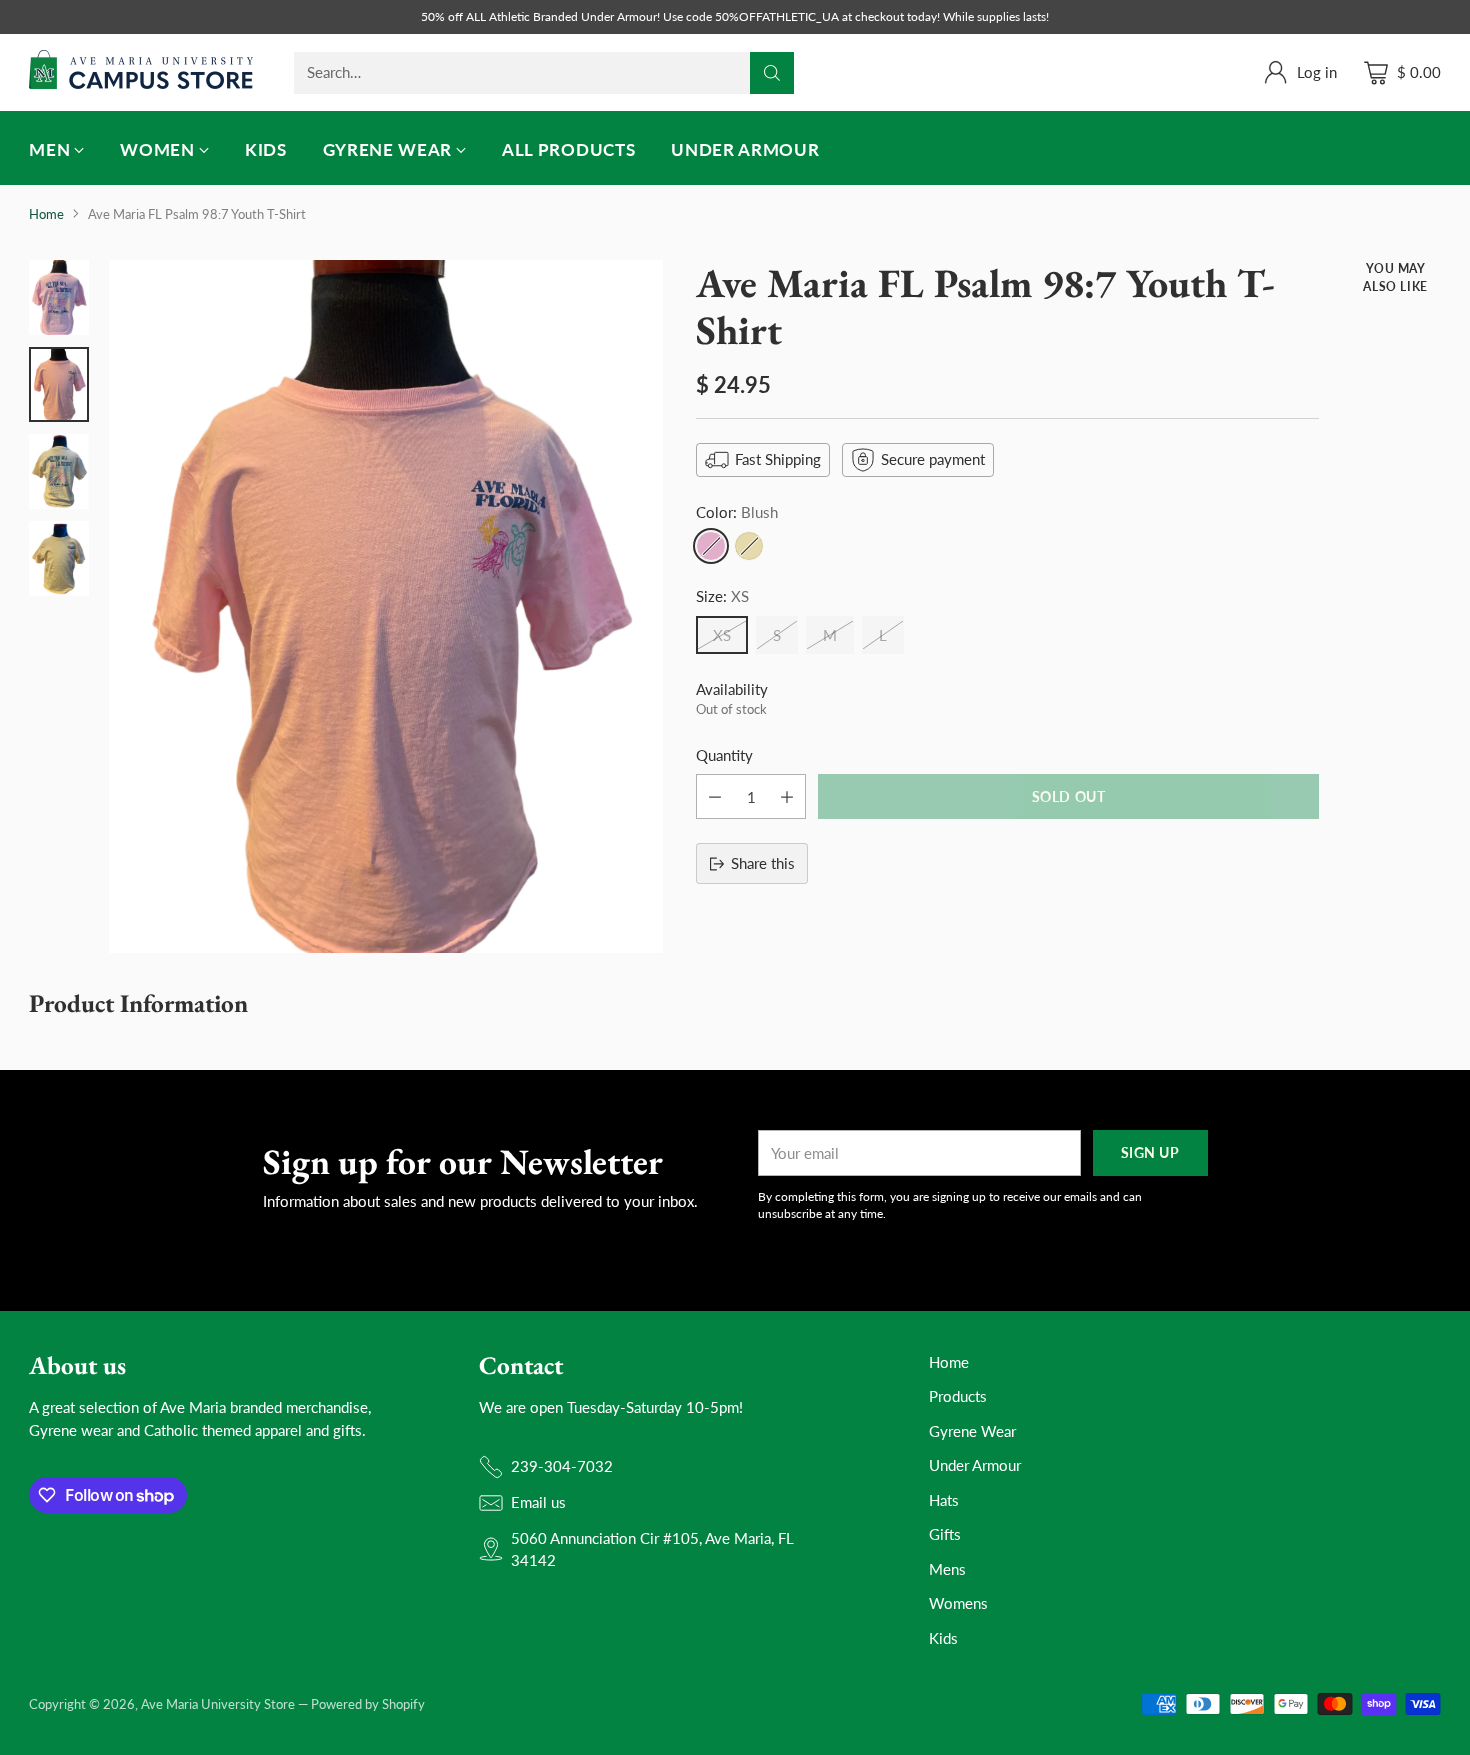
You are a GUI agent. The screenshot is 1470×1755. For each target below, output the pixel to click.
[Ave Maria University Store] (141, 72)
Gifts (945, 1534)
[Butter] (749, 546)
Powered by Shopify (368, 1704)
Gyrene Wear (972, 1431)
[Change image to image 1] (59, 297)
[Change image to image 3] (59, 471)
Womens (958, 1603)
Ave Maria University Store (218, 1704)
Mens (947, 1569)
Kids (943, 1638)
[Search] (772, 73)
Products (958, 1396)
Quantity (724, 755)
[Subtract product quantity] (715, 796)
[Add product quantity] (787, 796)
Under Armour (975, 1465)
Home (46, 214)
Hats (944, 1500)
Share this (763, 863)
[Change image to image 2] (59, 384)
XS (722, 635)
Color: (737, 512)
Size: (722, 596)
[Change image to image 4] (59, 558)
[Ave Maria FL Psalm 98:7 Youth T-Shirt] (386, 606)
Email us (538, 1502)
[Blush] (711, 546)
